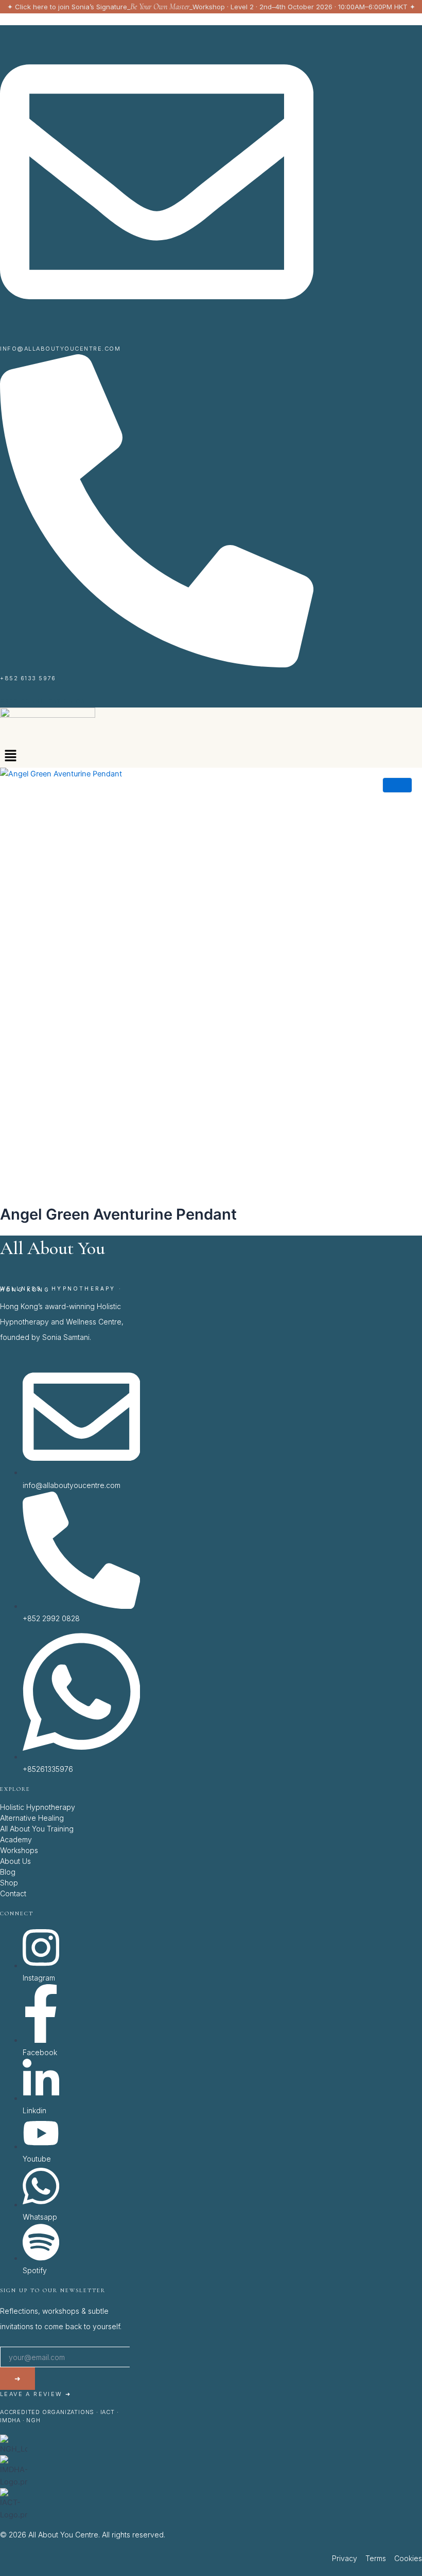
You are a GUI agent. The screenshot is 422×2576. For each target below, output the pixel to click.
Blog (8, 1872)
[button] (10, 757)
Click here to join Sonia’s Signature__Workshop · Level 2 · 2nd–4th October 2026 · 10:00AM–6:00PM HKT (211, 7)
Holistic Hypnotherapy (38, 1807)
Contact (13, 1893)
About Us (15, 1861)
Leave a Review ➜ (36, 2394)
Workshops (19, 1850)
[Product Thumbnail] (397, 785)
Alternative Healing (32, 1818)
